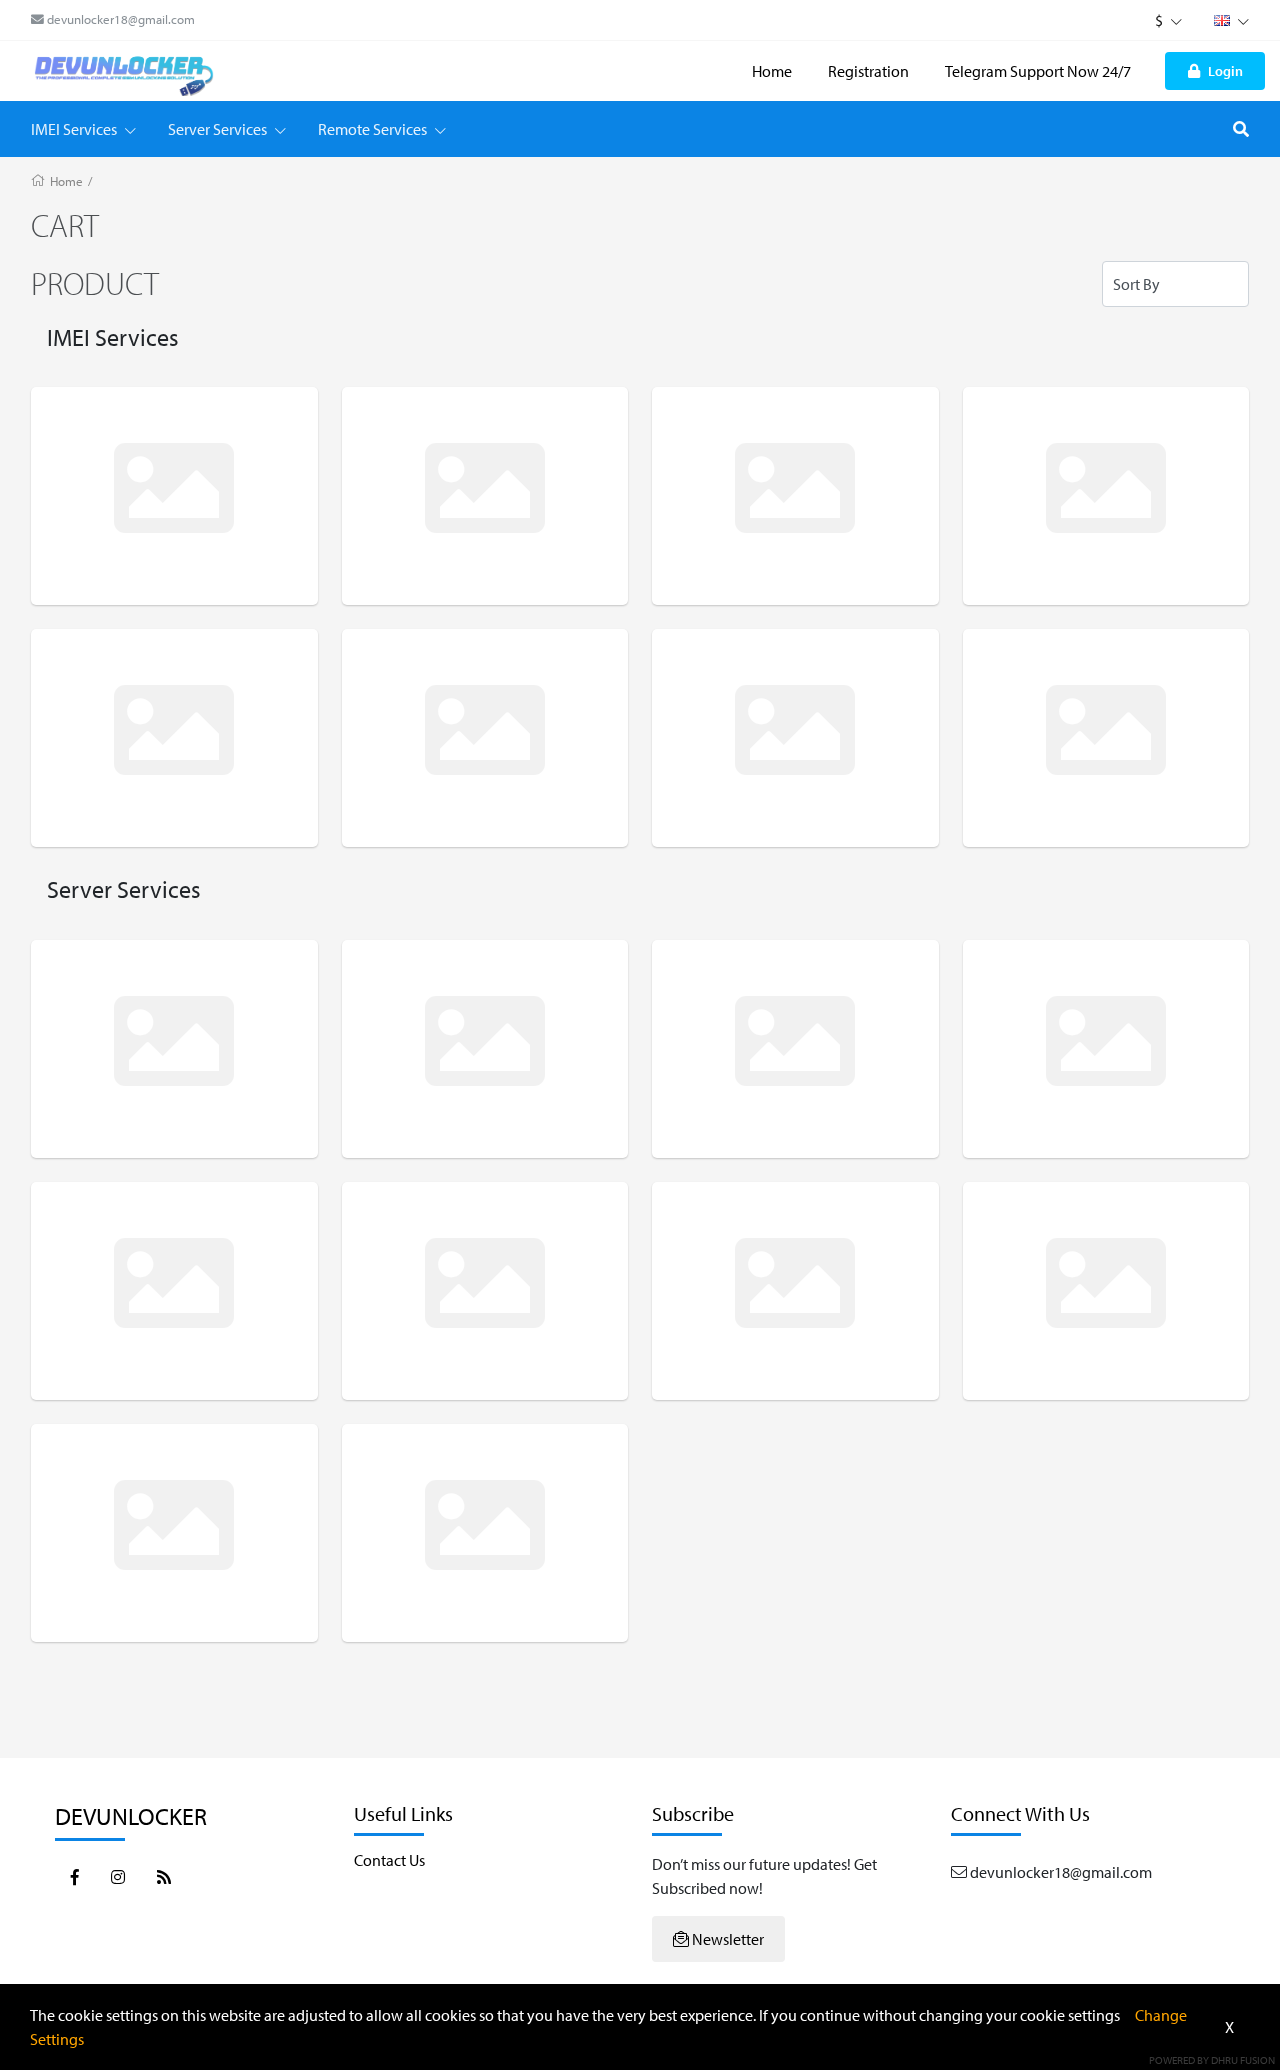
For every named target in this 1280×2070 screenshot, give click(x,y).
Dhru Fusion (1243, 2060)
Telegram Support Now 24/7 (1038, 71)
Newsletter (726, 1939)
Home (772, 71)
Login (1225, 70)
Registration (868, 71)
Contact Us (389, 1860)
